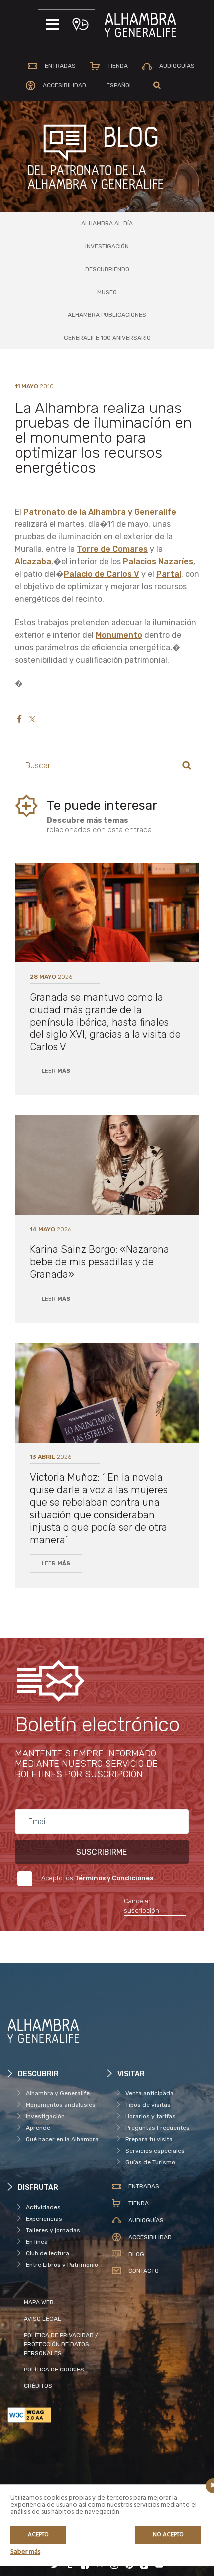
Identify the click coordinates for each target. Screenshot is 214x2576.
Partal (169, 574)
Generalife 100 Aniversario (107, 338)
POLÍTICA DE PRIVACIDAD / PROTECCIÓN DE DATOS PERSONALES (61, 2344)
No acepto (168, 2535)
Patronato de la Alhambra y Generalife (100, 512)
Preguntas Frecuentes (158, 2128)
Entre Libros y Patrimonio (62, 2265)
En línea (37, 2242)
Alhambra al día (107, 223)
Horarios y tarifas (151, 2116)
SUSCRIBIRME (102, 1852)
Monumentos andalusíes (61, 2105)
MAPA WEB (39, 2302)
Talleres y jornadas (53, 2230)
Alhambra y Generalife (58, 2093)
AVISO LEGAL (43, 2319)
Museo (107, 292)
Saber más (25, 2552)
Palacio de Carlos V (102, 574)
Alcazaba (33, 562)
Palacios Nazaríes (158, 562)
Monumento (119, 635)
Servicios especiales (155, 2151)
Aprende (38, 2128)
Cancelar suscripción (142, 1906)
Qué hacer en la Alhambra (62, 2139)
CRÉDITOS (38, 2386)
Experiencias (44, 2219)
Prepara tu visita (149, 2139)
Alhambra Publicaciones (107, 315)
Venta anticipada (150, 2093)
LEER (56, 1071)
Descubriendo (107, 269)
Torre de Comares (112, 549)
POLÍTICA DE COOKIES (54, 2370)
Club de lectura (48, 2253)
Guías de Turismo (150, 2162)
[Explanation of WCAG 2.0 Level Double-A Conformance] (57, 2415)
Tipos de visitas (148, 2105)
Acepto (38, 2535)
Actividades (43, 2207)
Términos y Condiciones (114, 1878)
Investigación (107, 246)
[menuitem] (120, 85)
